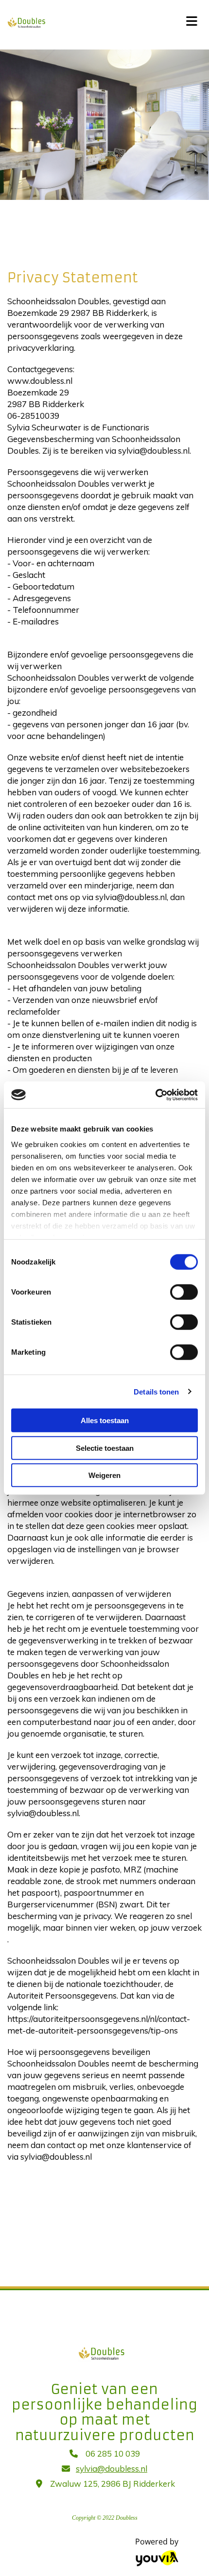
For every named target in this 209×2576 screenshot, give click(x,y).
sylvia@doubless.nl (112, 2469)
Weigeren (104, 1475)
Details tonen (156, 1391)
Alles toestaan (105, 1420)
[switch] (184, 1292)
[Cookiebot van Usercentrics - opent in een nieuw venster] (155, 1095)
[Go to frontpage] (87, 22)
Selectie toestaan (105, 1448)
